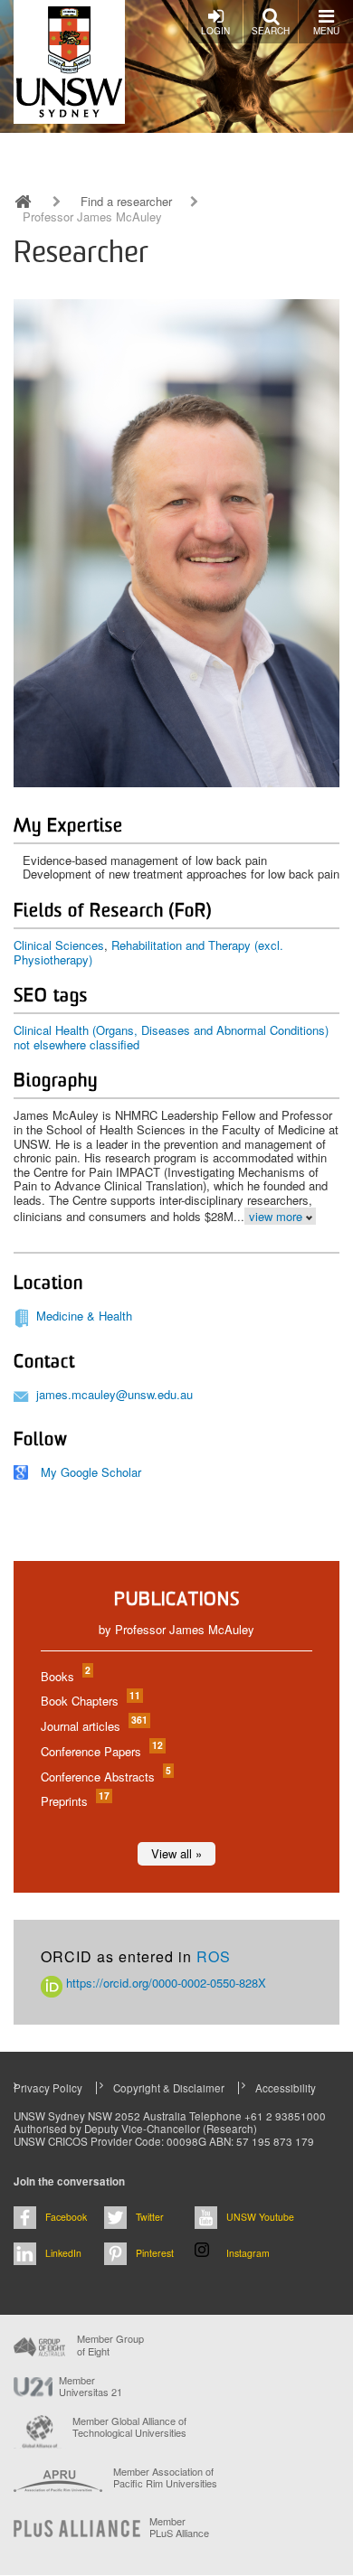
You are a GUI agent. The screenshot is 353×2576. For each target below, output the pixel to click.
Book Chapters (90, 1701)
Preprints (74, 1801)
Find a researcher (126, 202)
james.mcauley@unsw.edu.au (114, 1394)
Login (215, 31)
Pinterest (155, 2253)
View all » (176, 1853)
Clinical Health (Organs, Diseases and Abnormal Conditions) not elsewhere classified (171, 1037)
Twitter (150, 2217)
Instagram (248, 2253)
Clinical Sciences (59, 945)
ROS (214, 1956)
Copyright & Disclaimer (169, 2088)
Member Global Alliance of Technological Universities (129, 2427)
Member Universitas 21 (91, 2386)
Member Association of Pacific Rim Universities (165, 2478)
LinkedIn (63, 2253)
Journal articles (93, 1726)
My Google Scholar (91, 1472)
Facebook (66, 2217)
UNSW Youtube (260, 2217)
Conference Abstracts (105, 1777)
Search (271, 31)
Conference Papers (101, 1751)
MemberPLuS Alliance (179, 2527)
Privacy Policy (48, 2088)
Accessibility (286, 2088)
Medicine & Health (84, 1316)
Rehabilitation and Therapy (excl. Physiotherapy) (148, 952)
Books (65, 1676)
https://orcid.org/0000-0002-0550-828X (164, 1983)
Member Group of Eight (110, 2345)
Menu (326, 31)
